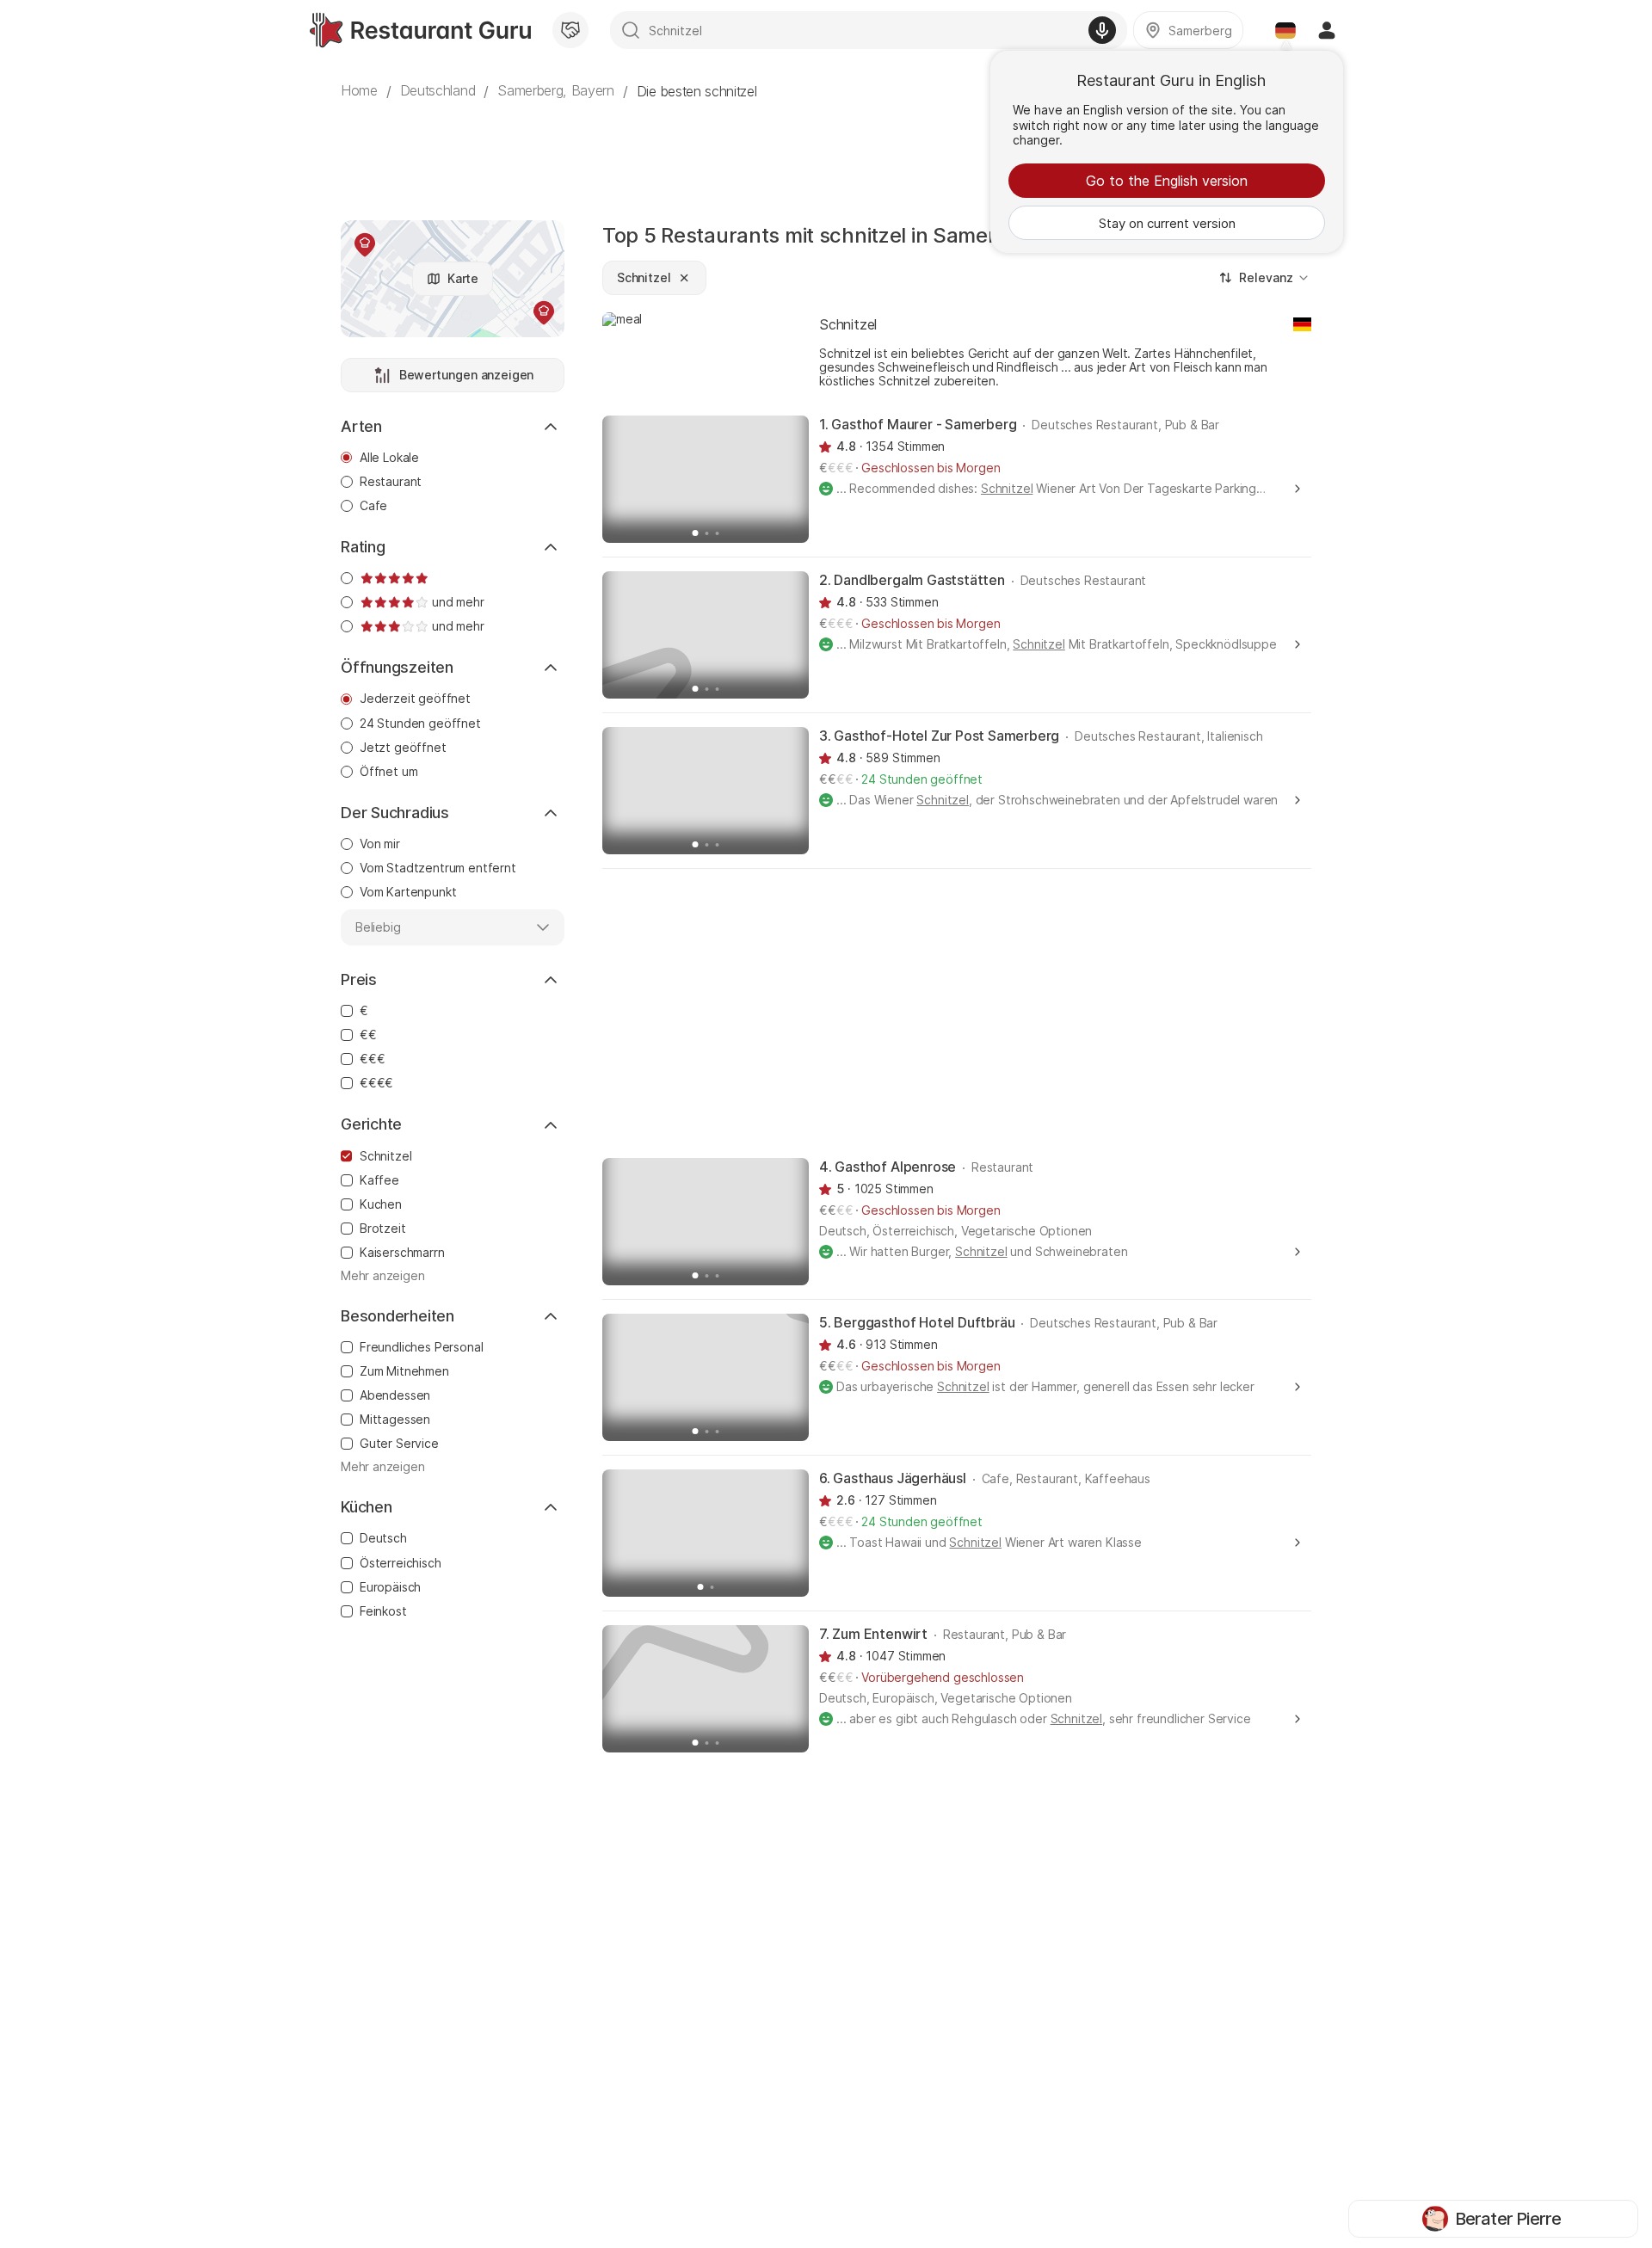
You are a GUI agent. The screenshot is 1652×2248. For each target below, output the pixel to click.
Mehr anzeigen (383, 1276)
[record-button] (1102, 30)
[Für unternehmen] (570, 30)
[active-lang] (1285, 30)
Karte (463, 278)
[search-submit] (631, 30)
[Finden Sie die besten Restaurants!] (420, 30)
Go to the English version (1167, 181)
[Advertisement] (826, 151)
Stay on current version (1167, 223)
